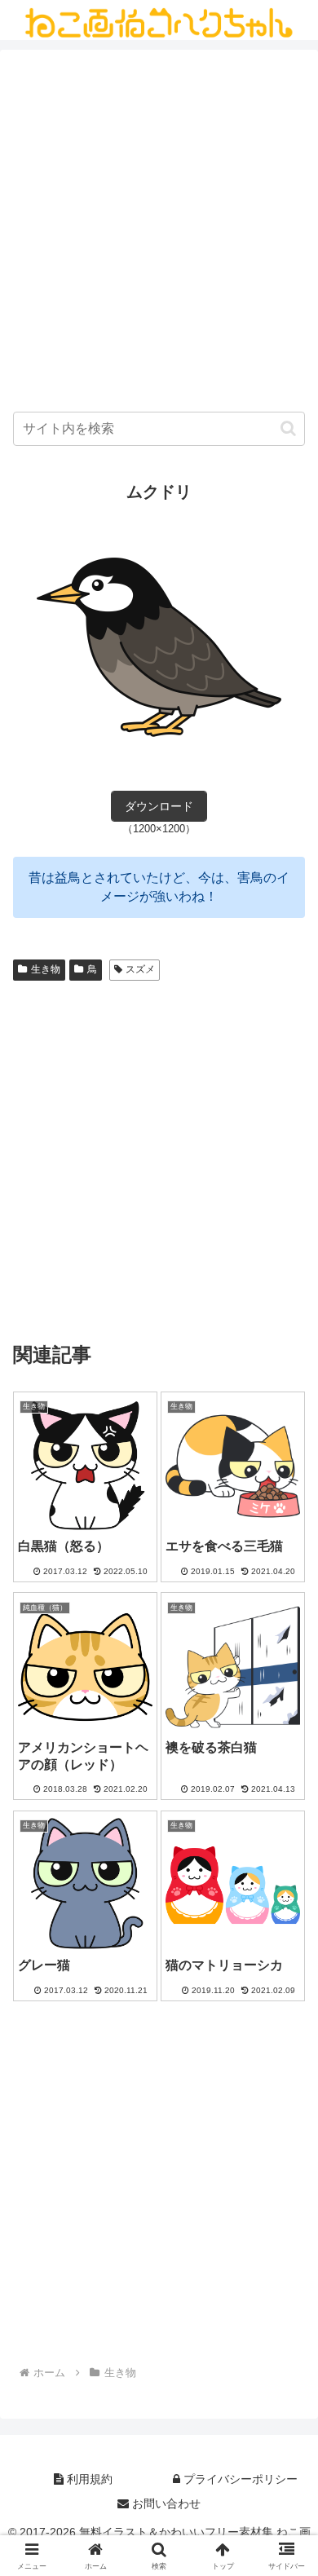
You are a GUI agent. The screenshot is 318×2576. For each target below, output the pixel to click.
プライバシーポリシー (239, 2479)
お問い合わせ (165, 2503)
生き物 (46, 969)
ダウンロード (159, 806)
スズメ (140, 969)
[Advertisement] (159, 235)
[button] (288, 428)
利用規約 (88, 2479)
